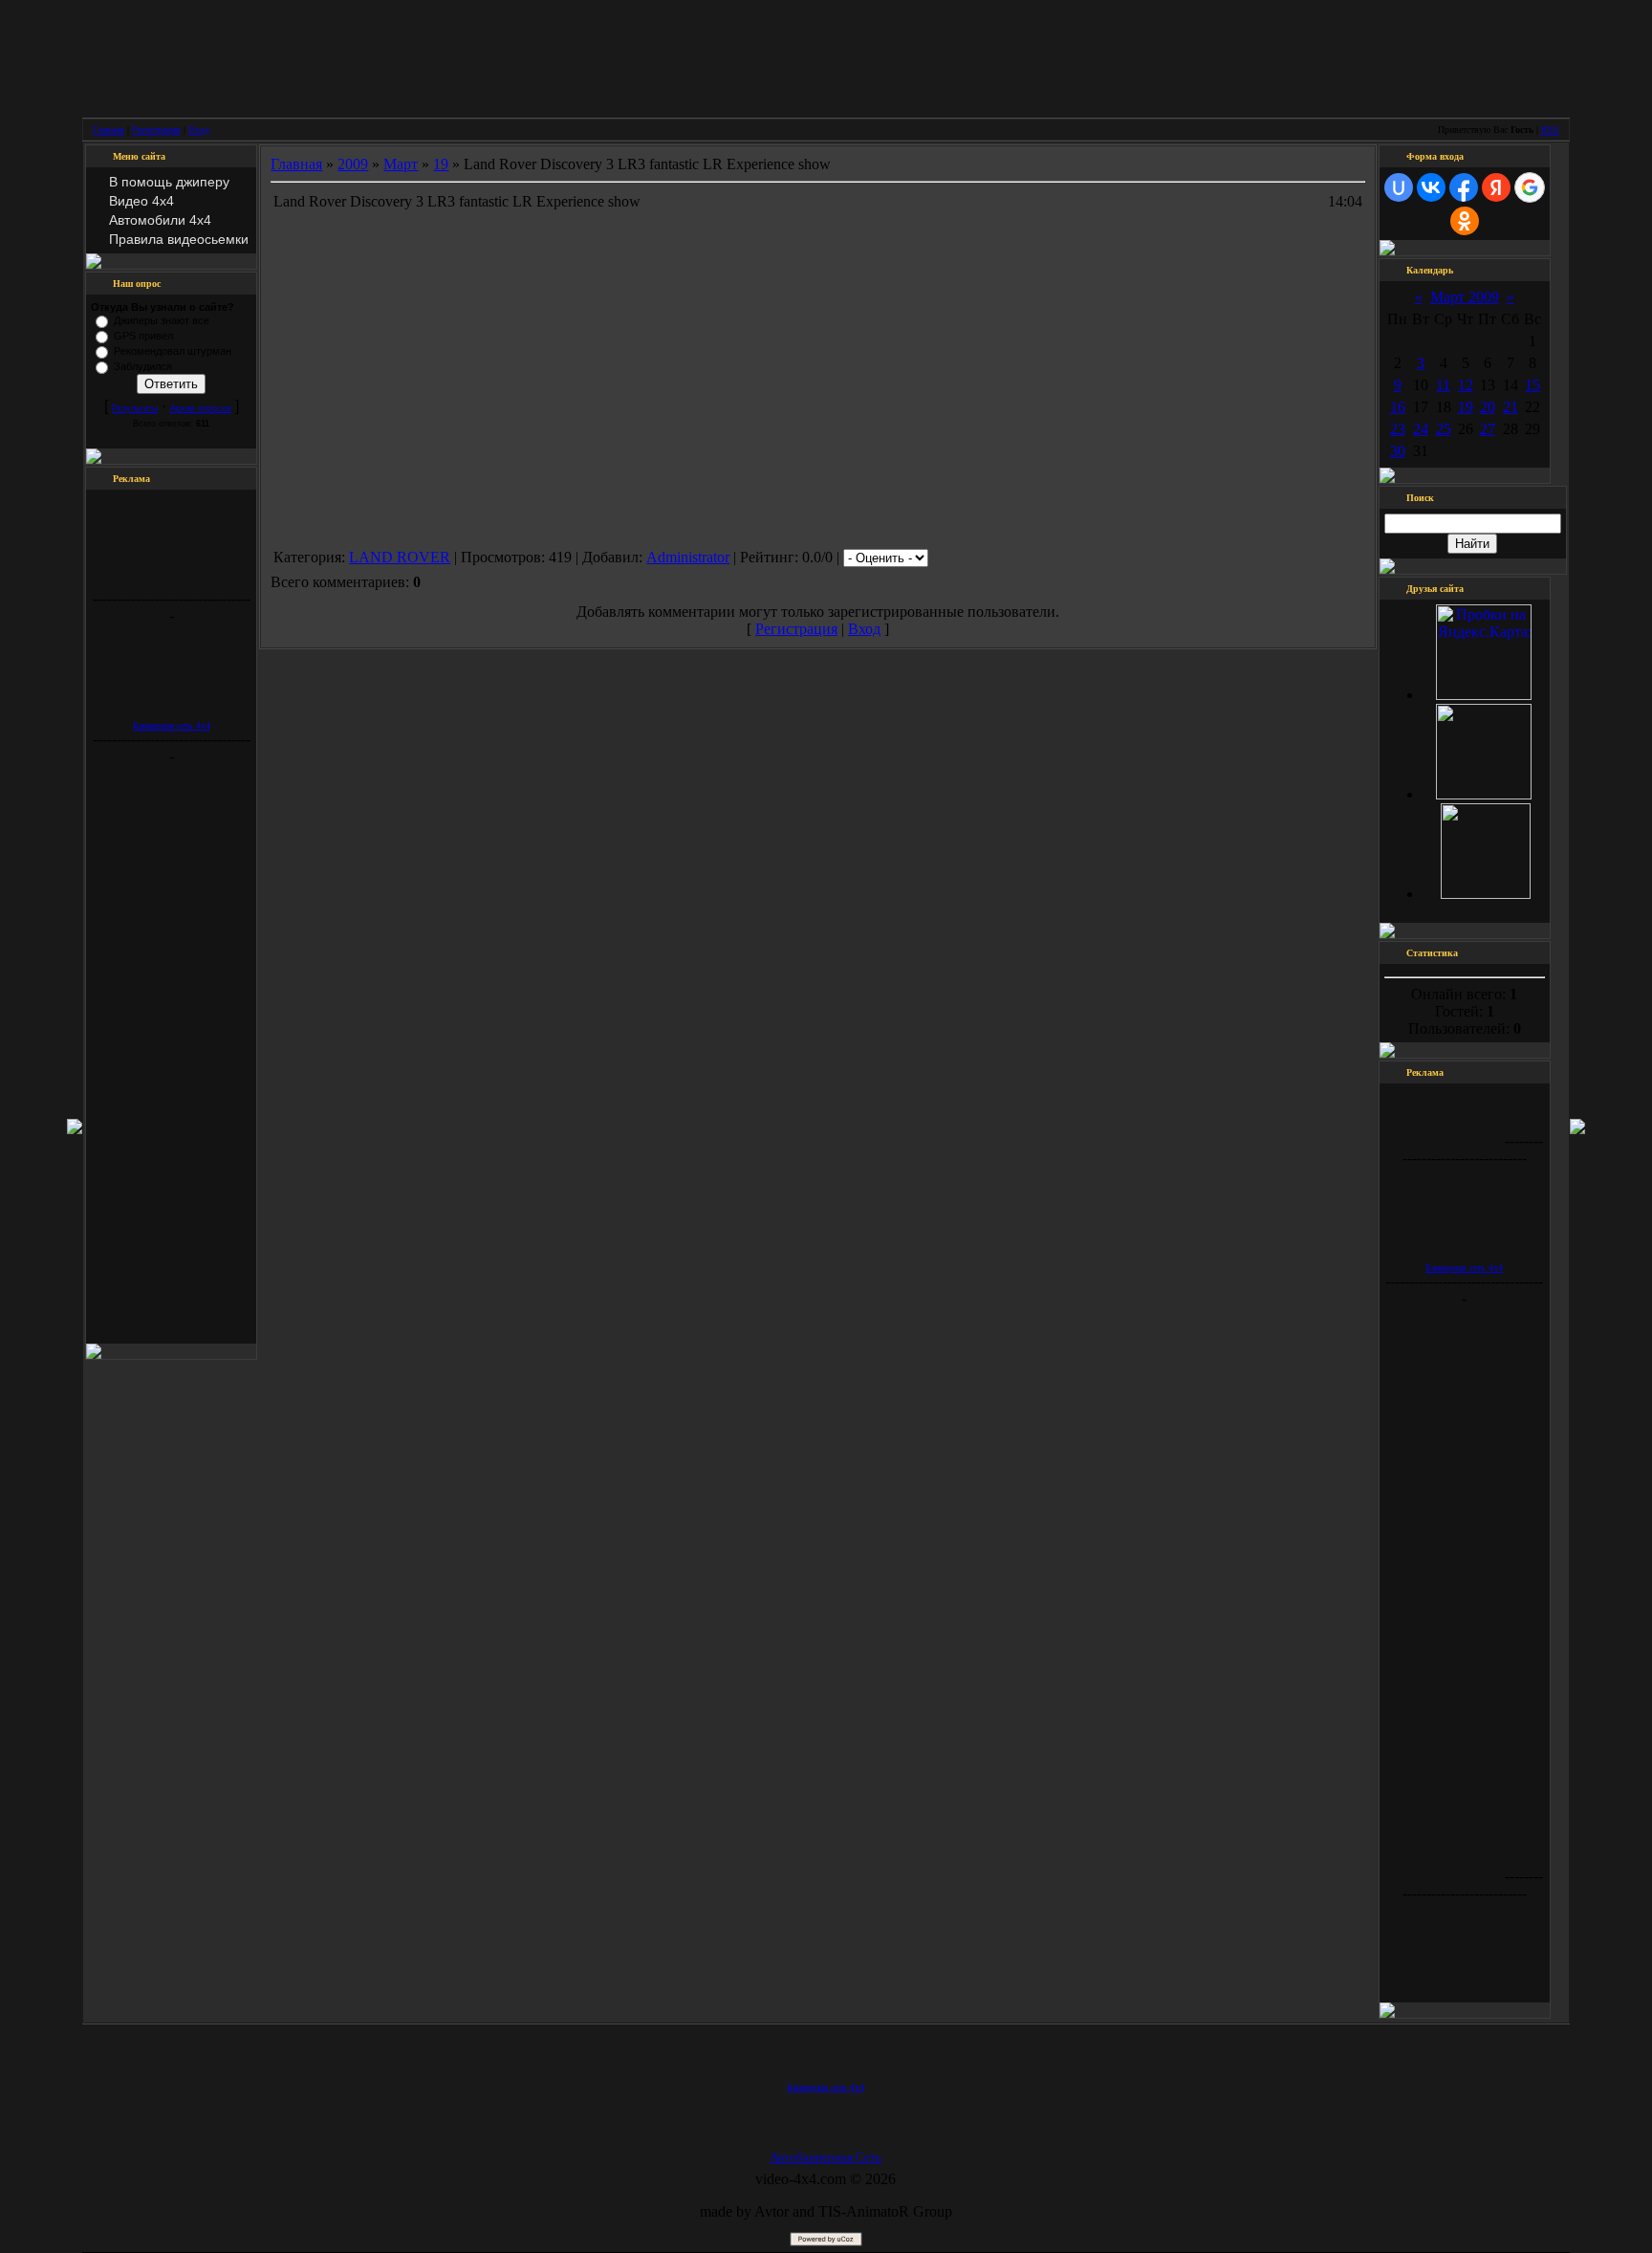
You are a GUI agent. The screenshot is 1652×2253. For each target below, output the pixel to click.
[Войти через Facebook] (1464, 187)
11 (1443, 385)
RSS (1550, 130)
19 (441, 164)
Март (401, 164)
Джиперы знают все (162, 320)
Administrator (688, 557)
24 (1421, 429)
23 (1398, 429)
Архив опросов (201, 408)
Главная (109, 130)
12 (1466, 385)
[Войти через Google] (1530, 187)
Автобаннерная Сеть (826, 2157)
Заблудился (143, 366)
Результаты (135, 408)
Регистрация (156, 130)
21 (1511, 407)
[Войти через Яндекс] (1496, 187)
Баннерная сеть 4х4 (172, 725)
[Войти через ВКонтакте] (1431, 187)
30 (1398, 451)
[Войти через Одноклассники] (1465, 221)
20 (1488, 407)
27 (1488, 429)
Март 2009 (1465, 297)
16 (1398, 407)
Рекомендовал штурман (173, 351)
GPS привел (143, 336)
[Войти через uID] (1399, 187)
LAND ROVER (400, 557)
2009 (353, 164)
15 (1532, 385)
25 (1444, 429)
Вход (199, 130)
